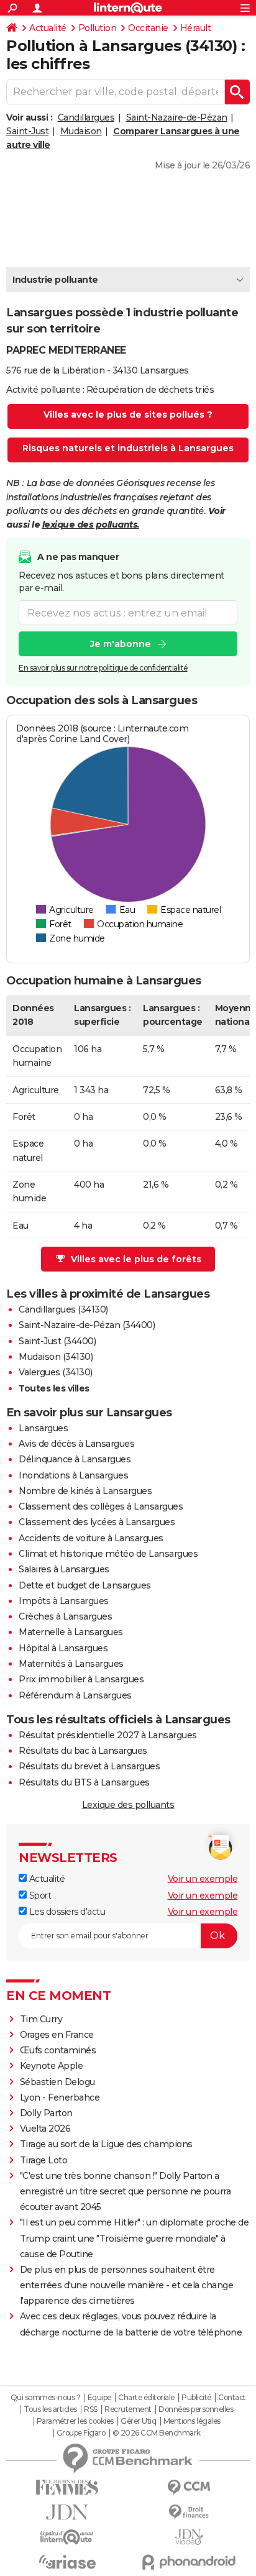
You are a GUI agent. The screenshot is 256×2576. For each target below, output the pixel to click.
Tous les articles (50, 2409)
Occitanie (148, 28)
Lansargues (43, 1428)
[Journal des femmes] (67, 2487)
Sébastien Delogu (57, 2082)
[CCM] (189, 2487)
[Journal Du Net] (67, 2512)
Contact (232, 2398)
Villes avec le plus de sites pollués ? (128, 415)
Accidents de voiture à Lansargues (91, 1538)
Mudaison (81, 131)
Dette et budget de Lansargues (85, 1585)
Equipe (99, 2398)
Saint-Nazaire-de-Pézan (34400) (87, 1325)
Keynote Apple (52, 2066)
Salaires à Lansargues (64, 1569)
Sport (39, 1895)
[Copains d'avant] (67, 2537)
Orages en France (57, 2035)
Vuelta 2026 (45, 2129)
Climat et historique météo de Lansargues (108, 1554)
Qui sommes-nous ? (46, 2398)
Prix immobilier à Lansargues (81, 1679)
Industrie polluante (55, 280)
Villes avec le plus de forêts (136, 1259)
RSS (91, 2409)
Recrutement (128, 2409)
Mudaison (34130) (56, 1357)
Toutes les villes (54, 1388)
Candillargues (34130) (63, 1309)
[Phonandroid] (189, 2562)
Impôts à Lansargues (64, 1601)
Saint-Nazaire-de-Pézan (177, 117)
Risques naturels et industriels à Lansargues (128, 448)
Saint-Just (27, 131)
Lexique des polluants (128, 1805)
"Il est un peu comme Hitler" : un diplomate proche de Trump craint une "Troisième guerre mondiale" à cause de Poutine (135, 2238)
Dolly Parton (46, 2113)
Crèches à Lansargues (65, 1616)
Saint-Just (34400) (57, 1341)
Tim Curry (41, 2019)
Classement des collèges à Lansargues (101, 1506)
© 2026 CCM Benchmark (157, 2433)
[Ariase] (67, 2562)
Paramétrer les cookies (75, 2421)
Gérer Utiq (138, 2421)
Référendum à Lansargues (75, 1695)
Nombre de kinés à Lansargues (85, 1491)
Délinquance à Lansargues (75, 1459)
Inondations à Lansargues (73, 1475)
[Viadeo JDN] (189, 2537)
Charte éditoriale (146, 2398)
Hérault (196, 28)
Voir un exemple (203, 1879)
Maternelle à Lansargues (71, 1632)
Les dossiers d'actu (66, 1912)
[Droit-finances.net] (189, 2512)
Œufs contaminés (58, 2050)
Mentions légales (192, 2421)
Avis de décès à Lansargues (76, 1444)
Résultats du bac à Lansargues (83, 1751)
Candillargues (86, 117)
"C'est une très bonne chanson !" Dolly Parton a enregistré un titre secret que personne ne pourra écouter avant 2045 (126, 2191)
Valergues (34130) (56, 1372)
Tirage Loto (44, 2160)
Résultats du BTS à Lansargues (84, 1782)
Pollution (98, 28)
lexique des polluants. (91, 525)
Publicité (196, 2398)
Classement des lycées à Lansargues (97, 1522)
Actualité (48, 28)
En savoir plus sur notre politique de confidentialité (103, 668)
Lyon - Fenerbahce (60, 2097)
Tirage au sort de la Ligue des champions (106, 2144)
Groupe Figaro (81, 2433)
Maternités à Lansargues (71, 1664)
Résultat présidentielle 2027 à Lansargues (108, 1735)
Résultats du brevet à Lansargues (89, 1766)
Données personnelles (196, 2409)
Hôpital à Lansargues (63, 1648)
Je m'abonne (121, 644)
